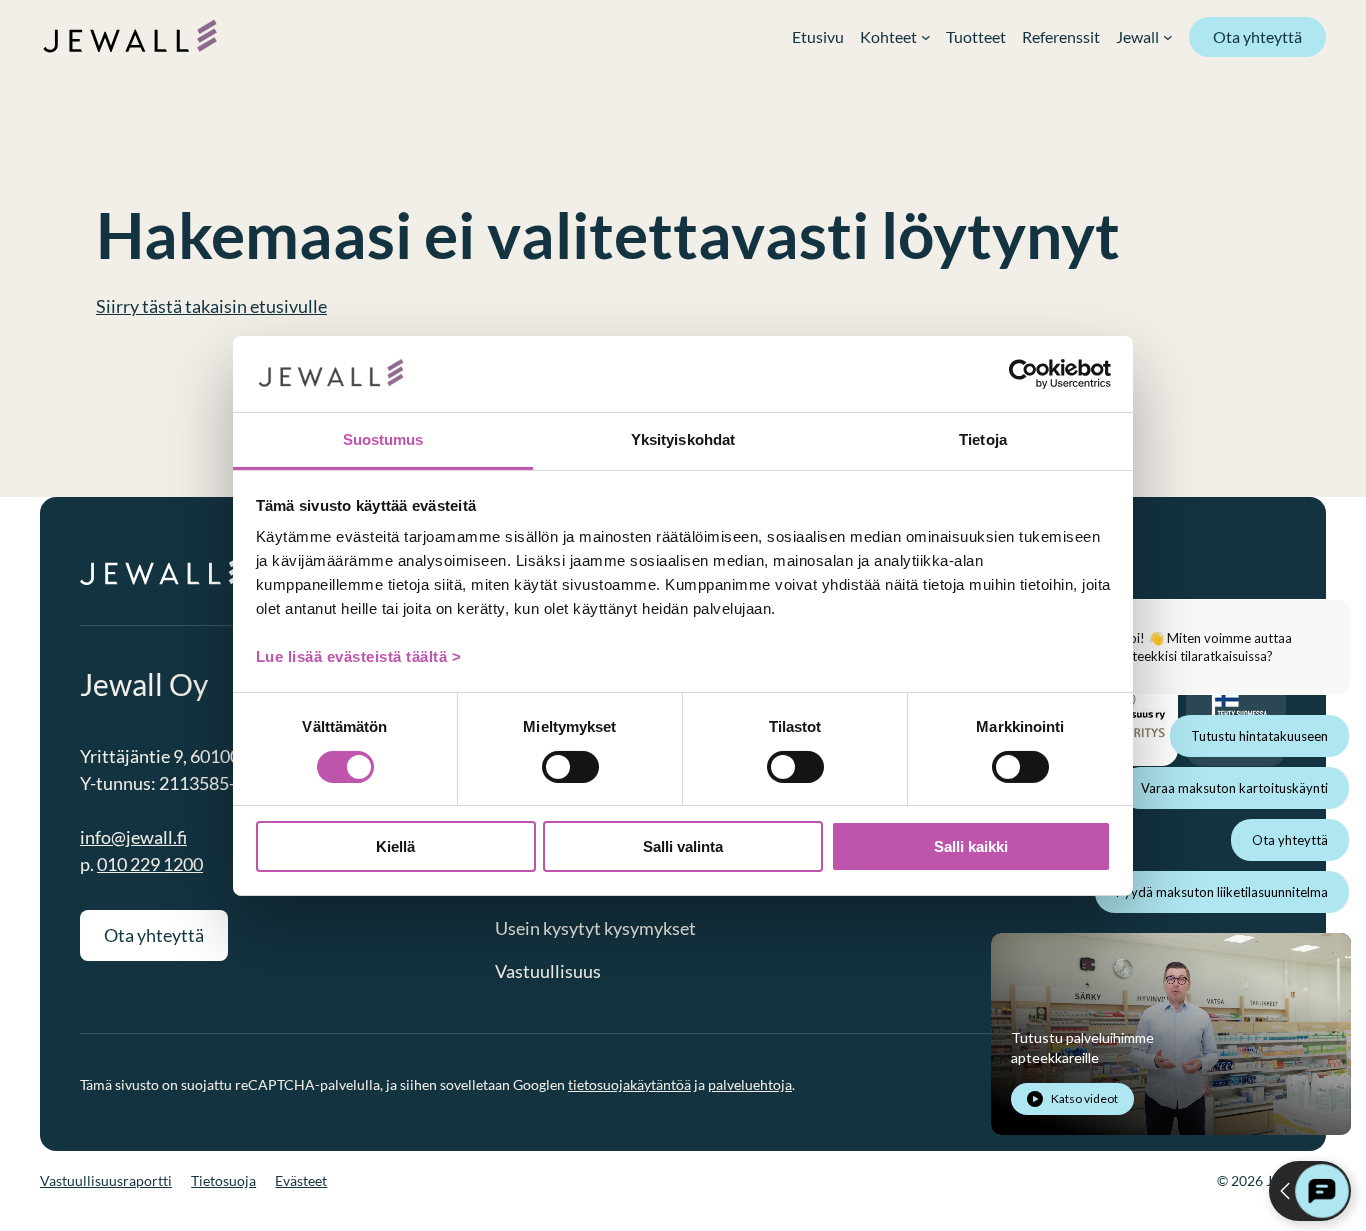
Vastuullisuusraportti (106, 1180)
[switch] (570, 767)
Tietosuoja (223, 1180)
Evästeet (301, 1180)
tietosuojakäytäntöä (629, 1084)
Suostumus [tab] (383, 439)
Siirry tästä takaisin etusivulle (211, 306)
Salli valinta (683, 846)
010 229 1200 (150, 864)
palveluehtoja (750, 1084)
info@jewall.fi (133, 837)
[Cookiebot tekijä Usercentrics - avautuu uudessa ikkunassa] (1023, 374)
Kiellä (395, 846)
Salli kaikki (971, 846)
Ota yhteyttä (1257, 36)
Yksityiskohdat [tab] (683, 439)
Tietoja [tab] (983, 439)
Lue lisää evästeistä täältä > (359, 656)
